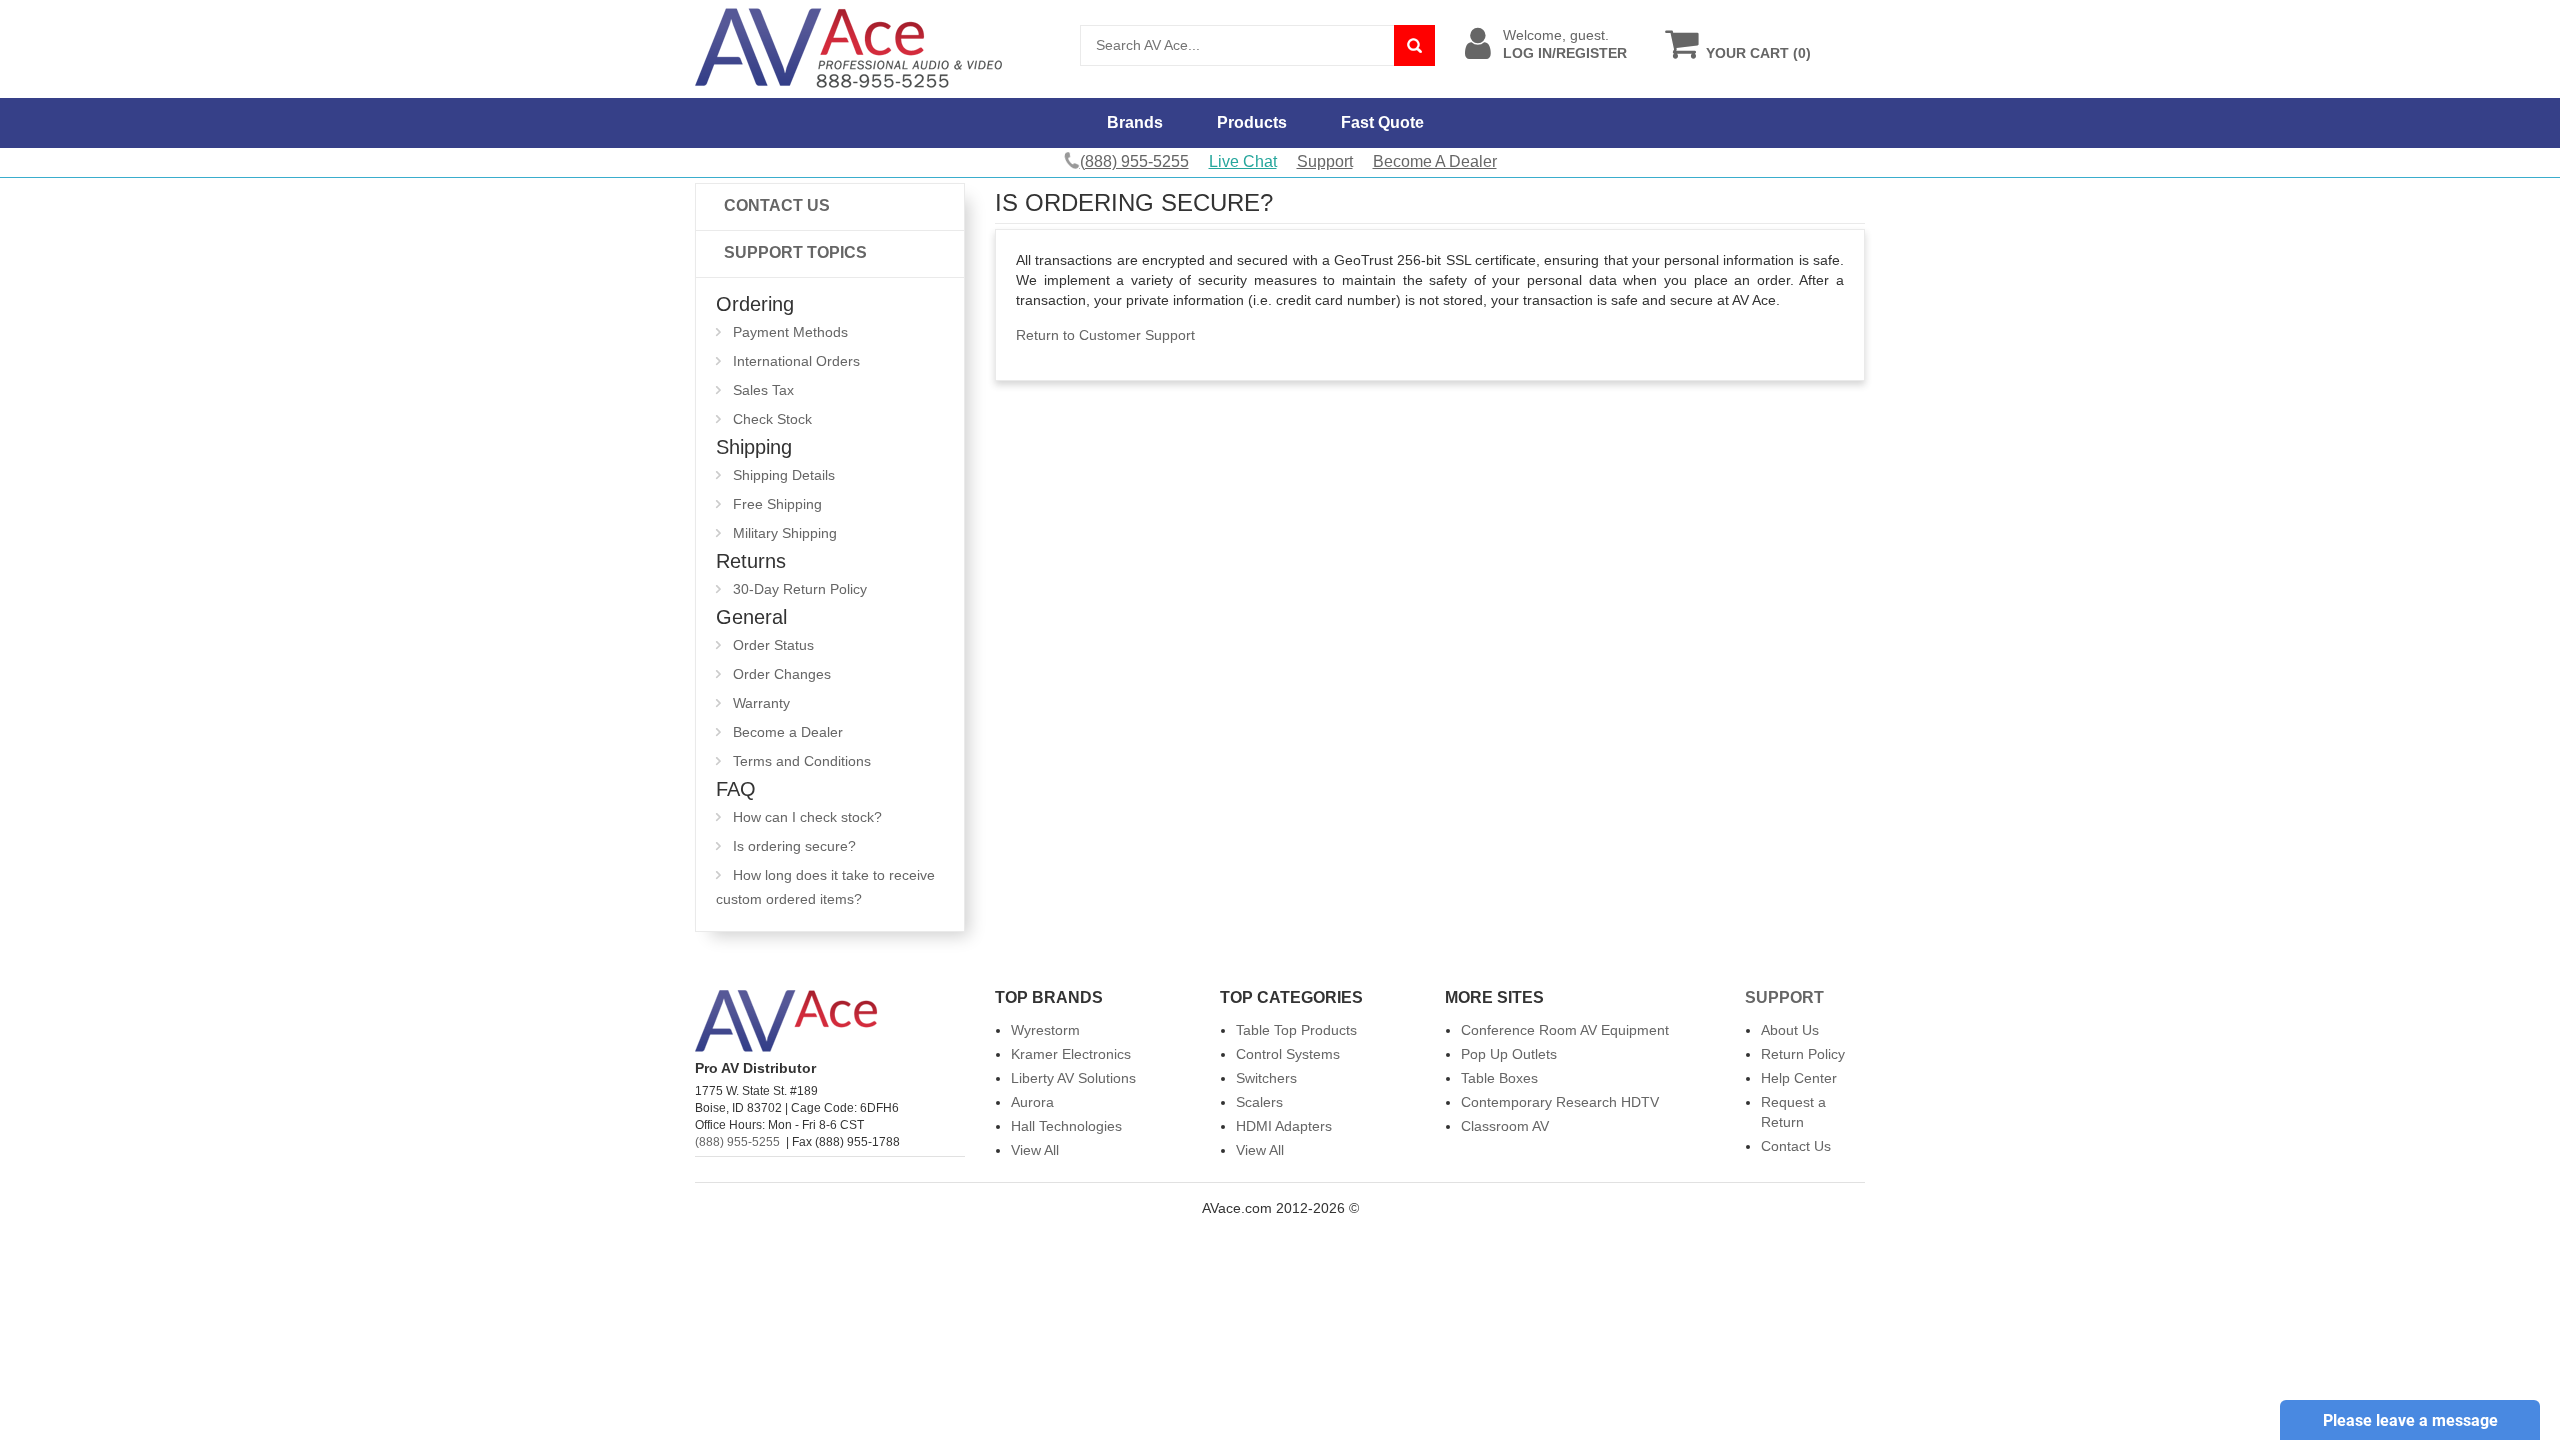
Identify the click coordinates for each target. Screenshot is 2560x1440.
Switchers (1266, 1078)
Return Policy (1803, 1054)
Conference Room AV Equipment (1565, 1030)
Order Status (773, 645)
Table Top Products (1296, 1030)
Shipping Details (784, 475)
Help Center (1799, 1078)
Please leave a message (2410, 1420)
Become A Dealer (1435, 161)
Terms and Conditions (802, 761)
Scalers (1259, 1102)
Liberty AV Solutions (1073, 1078)
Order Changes (782, 674)
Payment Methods (790, 332)
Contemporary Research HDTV (1560, 1102)
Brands (1135, 122)
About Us (1790, 1030)
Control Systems (1288, 1054)
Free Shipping (777, 504)
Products (1252, 122)
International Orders (796, 361)
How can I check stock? (807, 817)
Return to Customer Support (1105, 335)
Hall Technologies (1066, 1126)
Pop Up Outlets (1509, 1054)
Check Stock (772, 419)
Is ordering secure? (794, 846)
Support (1325, 161)
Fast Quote (1382, 122)
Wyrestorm (1045, 1030)
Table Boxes (1499, 1078)
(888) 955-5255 (737, 1142)
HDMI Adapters (1284, 1126)
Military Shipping (785, 533)
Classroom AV (1505, 1126)
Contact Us (777, 205)
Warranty (761, 703)
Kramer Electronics (1071, 1054)
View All (1035, 1150)
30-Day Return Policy (800, 589)
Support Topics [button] (795, 252)
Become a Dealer (788, 732)
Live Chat (1243, 161)
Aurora (1032, 1102)
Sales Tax (763, 390)
